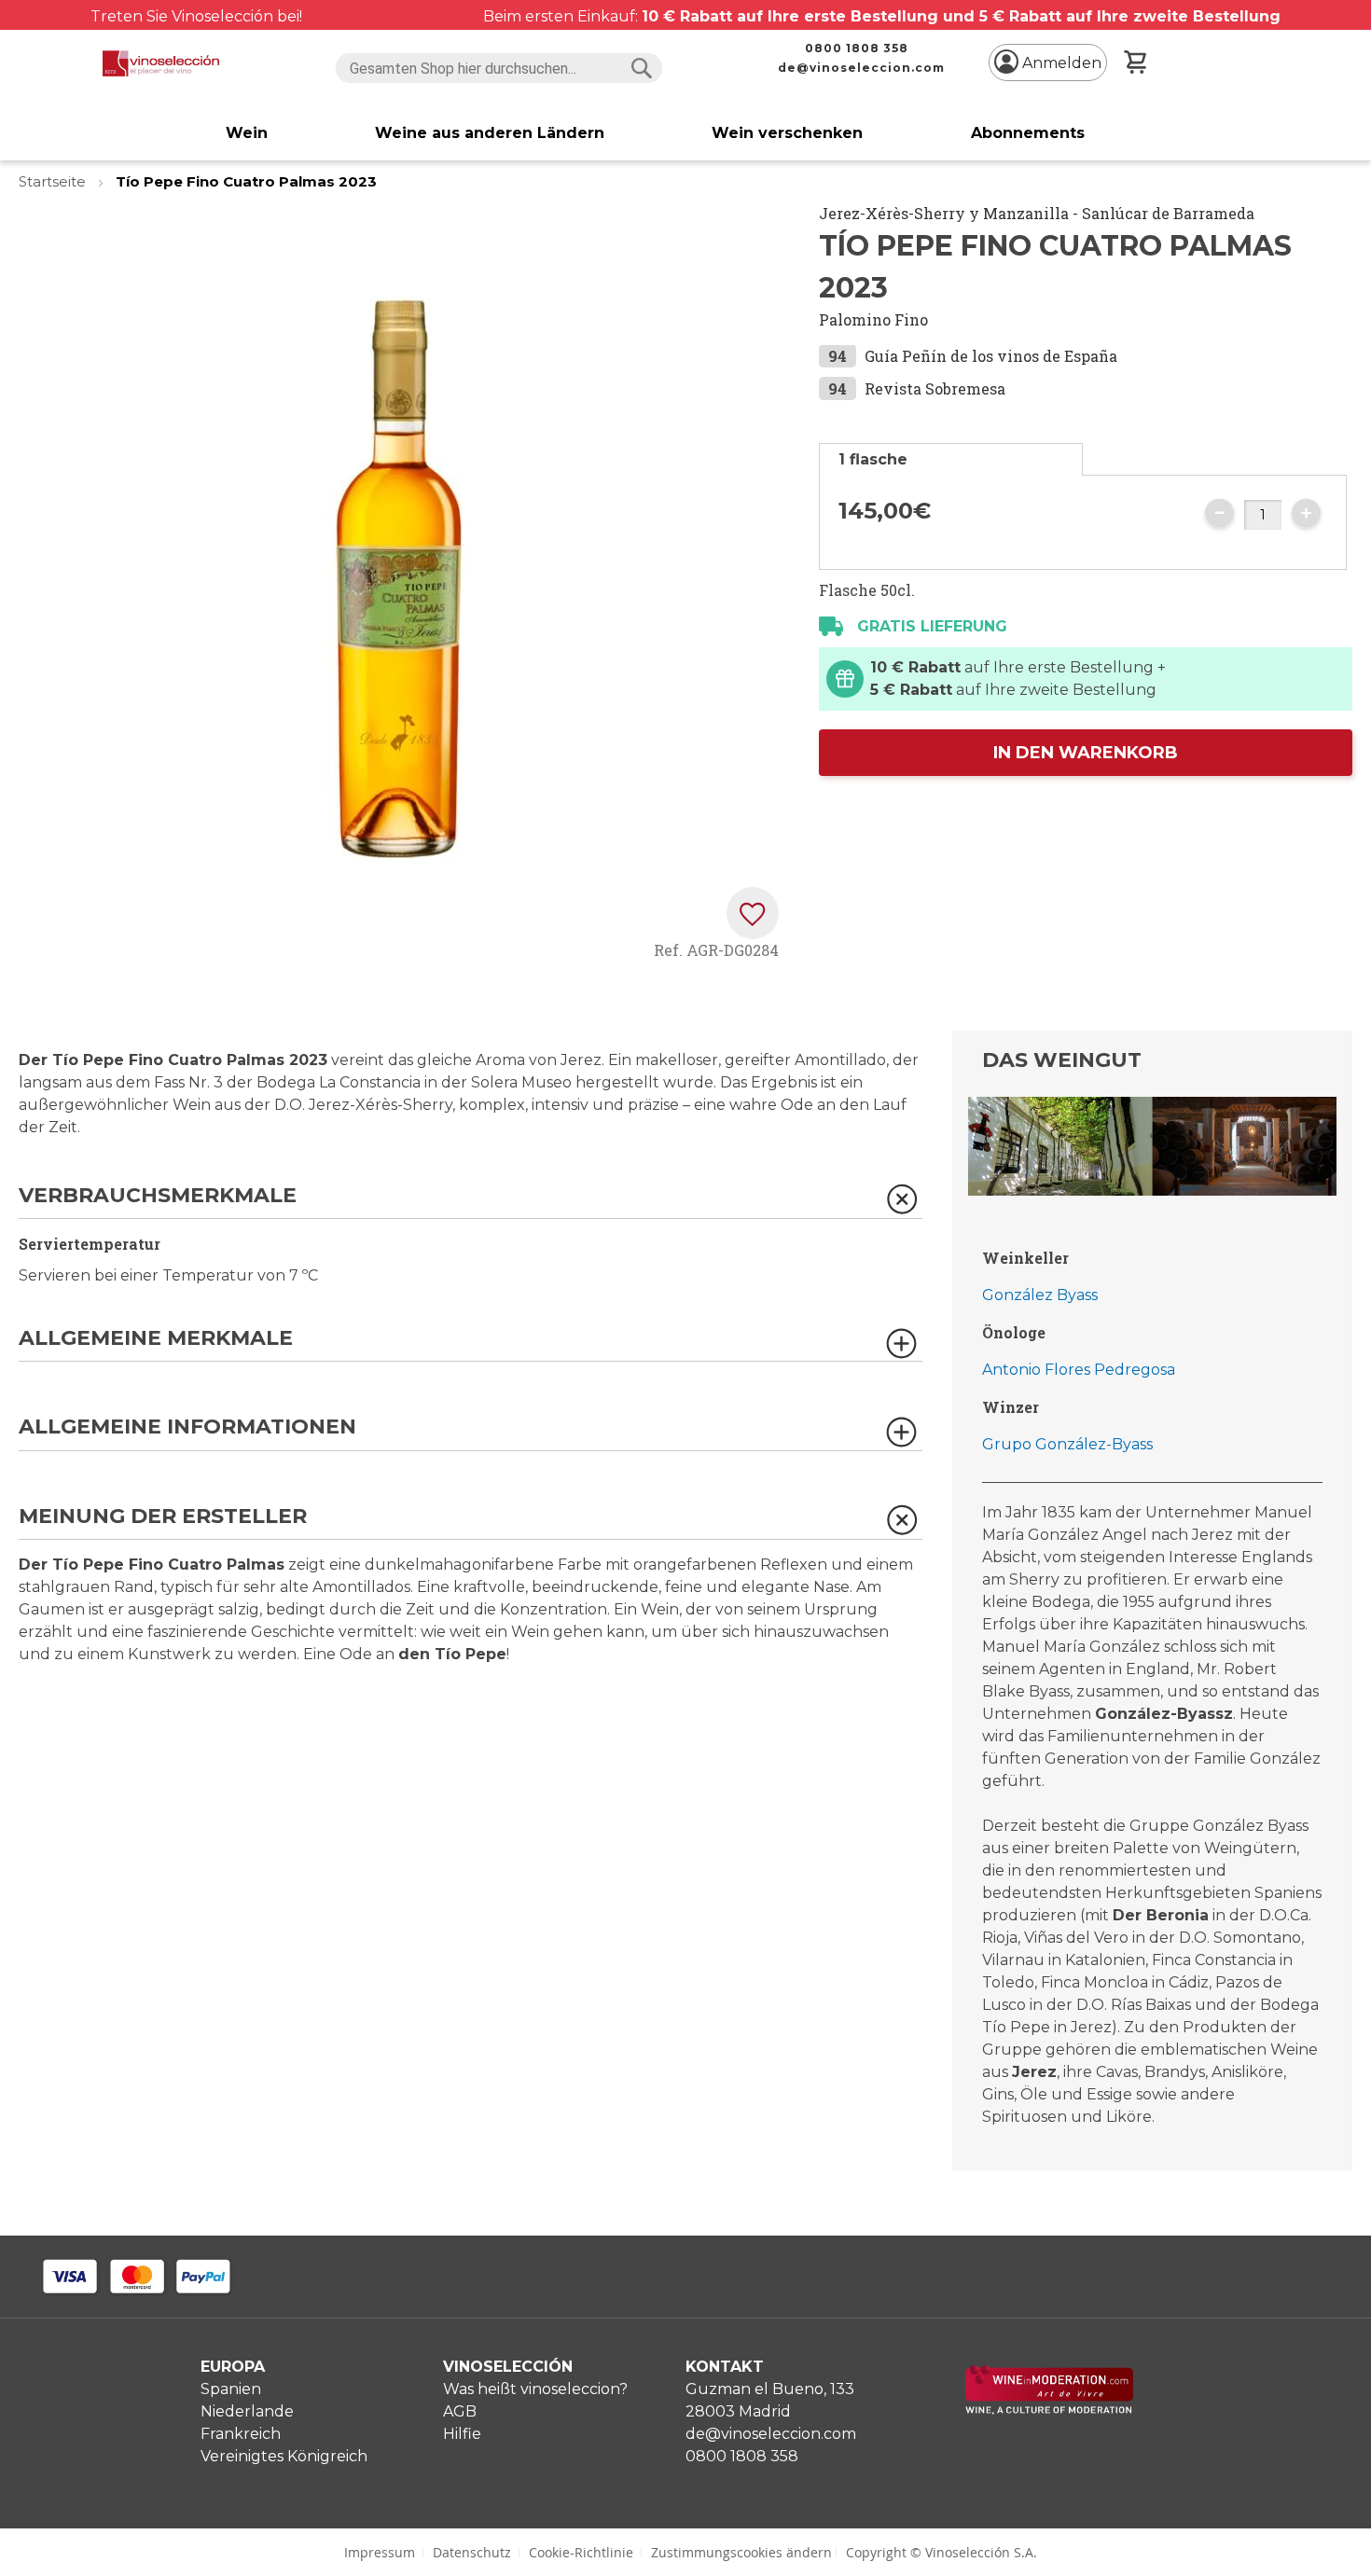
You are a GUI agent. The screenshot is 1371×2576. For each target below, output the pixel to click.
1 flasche (873, 459)
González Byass (1040, 1295)
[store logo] (161, 63)
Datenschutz (472, 2552)
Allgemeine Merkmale (156, 1339)
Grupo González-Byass (1067, 1444)
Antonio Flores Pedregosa (1079, 1370)
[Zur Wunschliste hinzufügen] (753, 913)
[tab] (951, 459)
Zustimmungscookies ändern (741, 2552)
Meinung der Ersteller (163, 1517)
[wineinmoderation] (1049, 2410)
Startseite (54, 181)
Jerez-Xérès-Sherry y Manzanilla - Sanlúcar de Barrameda (1037, 213)
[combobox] (499, 68)
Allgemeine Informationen (187, 1427)
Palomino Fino (873, 319)
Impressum (380, 2552)
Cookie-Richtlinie (581, 2552)
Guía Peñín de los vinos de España (991, 356)
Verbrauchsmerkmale (158, 1196)
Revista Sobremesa (935, 388)
